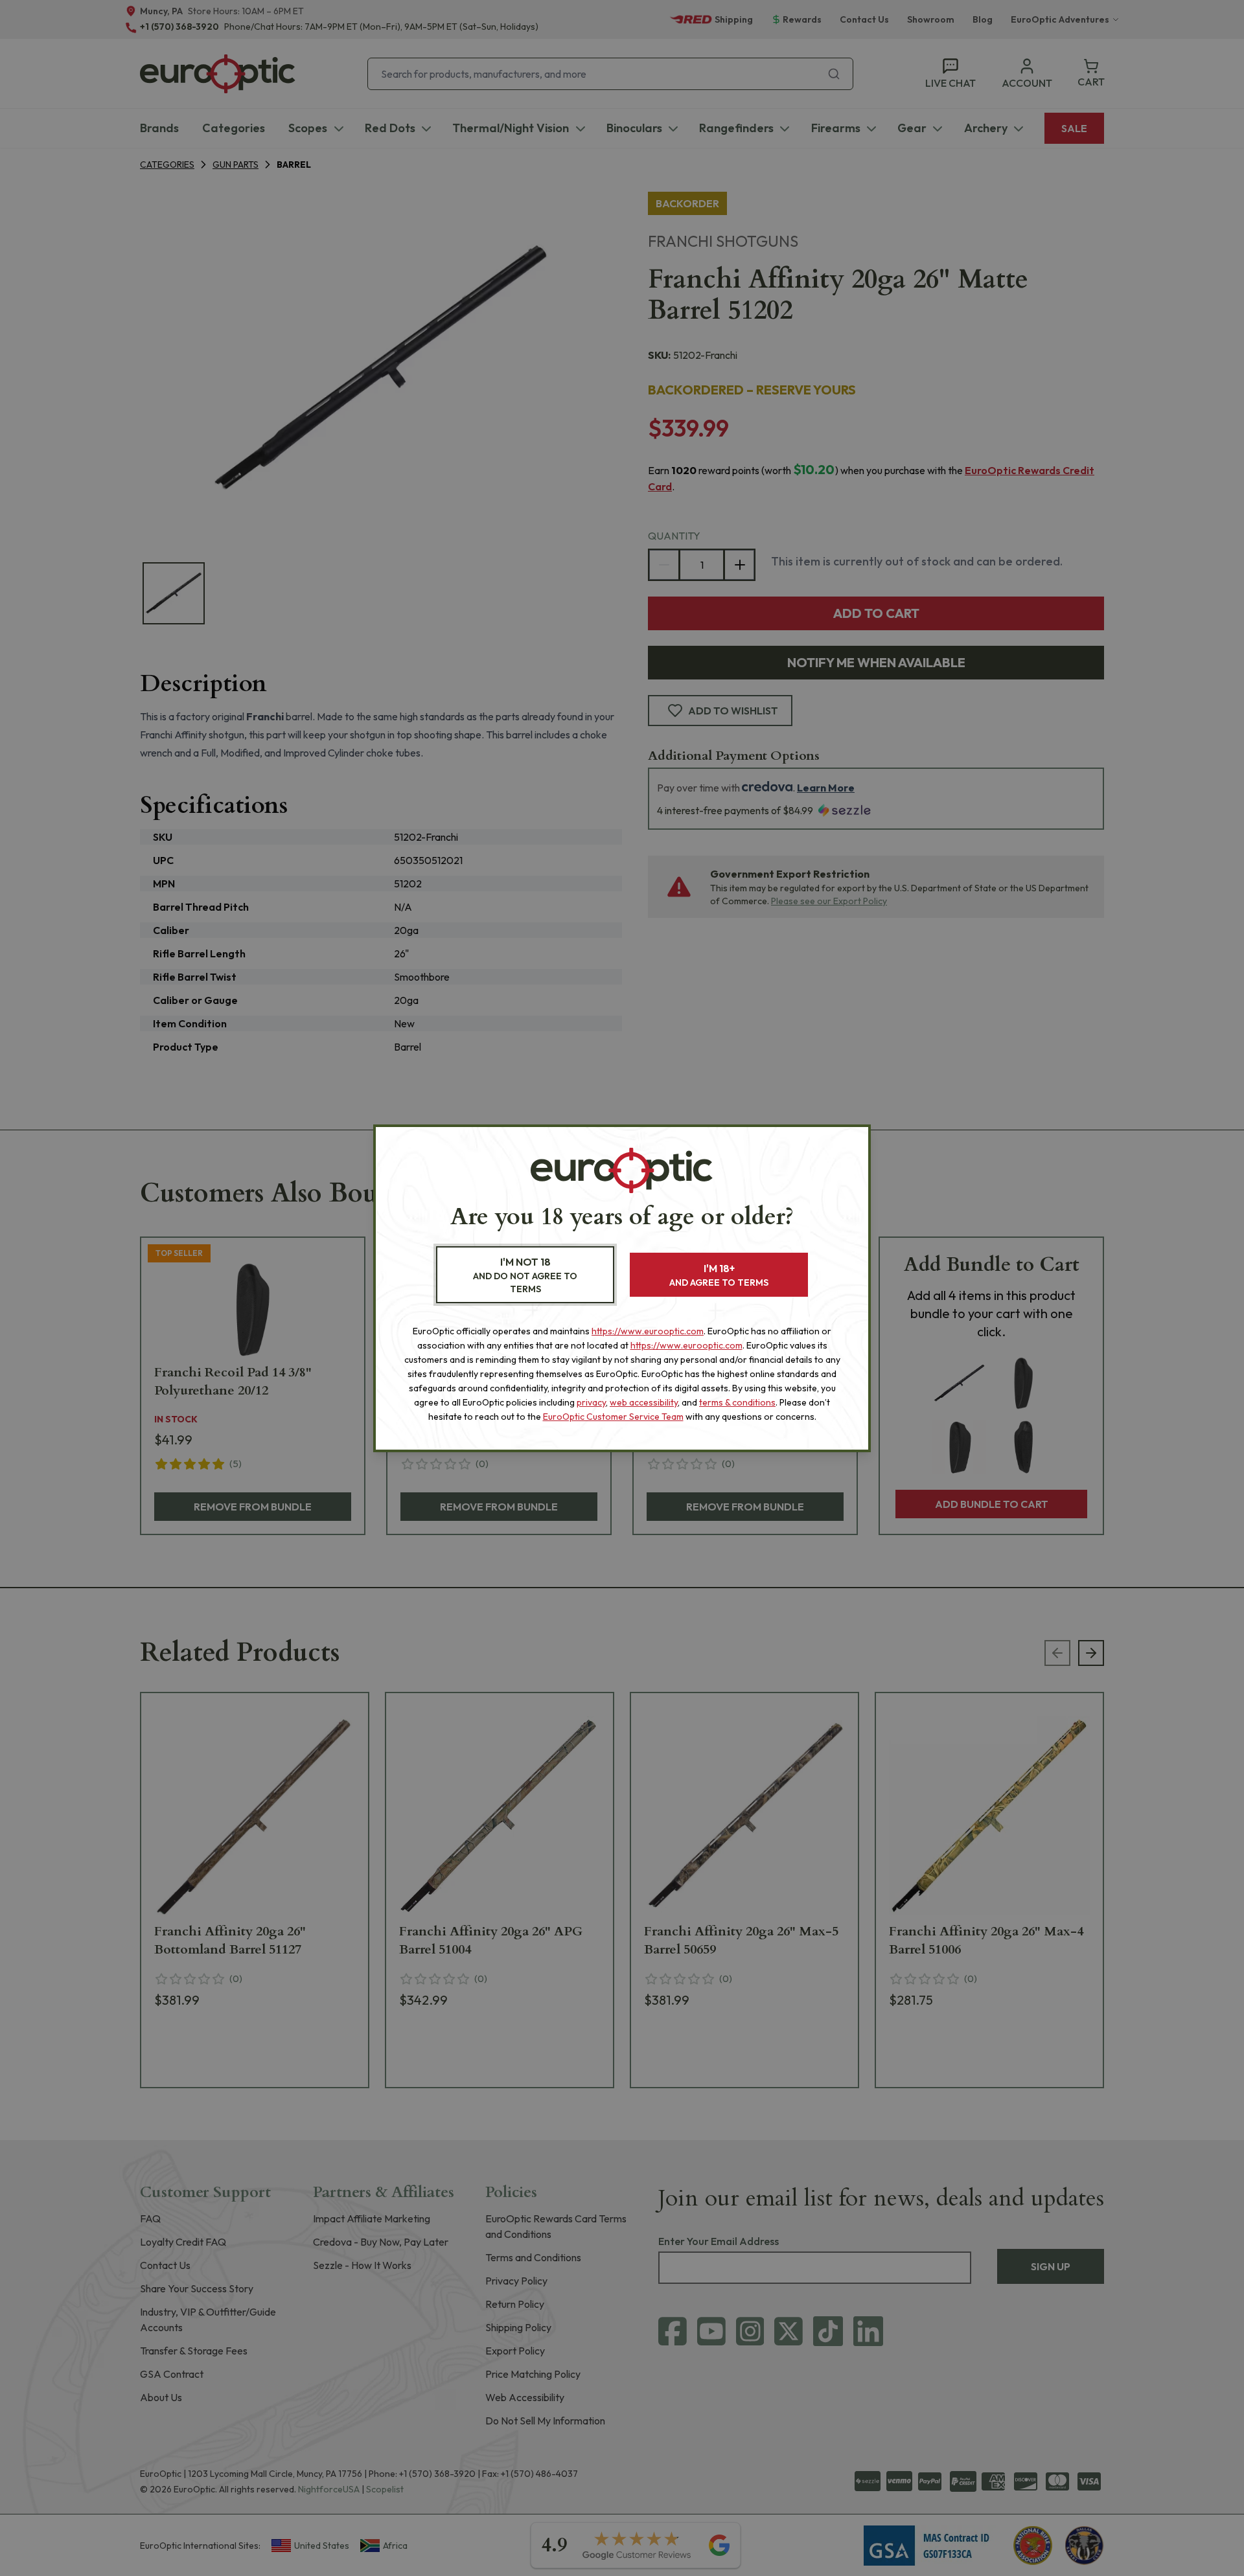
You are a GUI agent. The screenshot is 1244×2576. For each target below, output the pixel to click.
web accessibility (644, 1402)
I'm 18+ (719, 1275)
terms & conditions (737, 1402)
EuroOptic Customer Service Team (613, 1417)
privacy (591, 1402)
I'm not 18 (525, 1275)
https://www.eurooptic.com (648, 1331)
